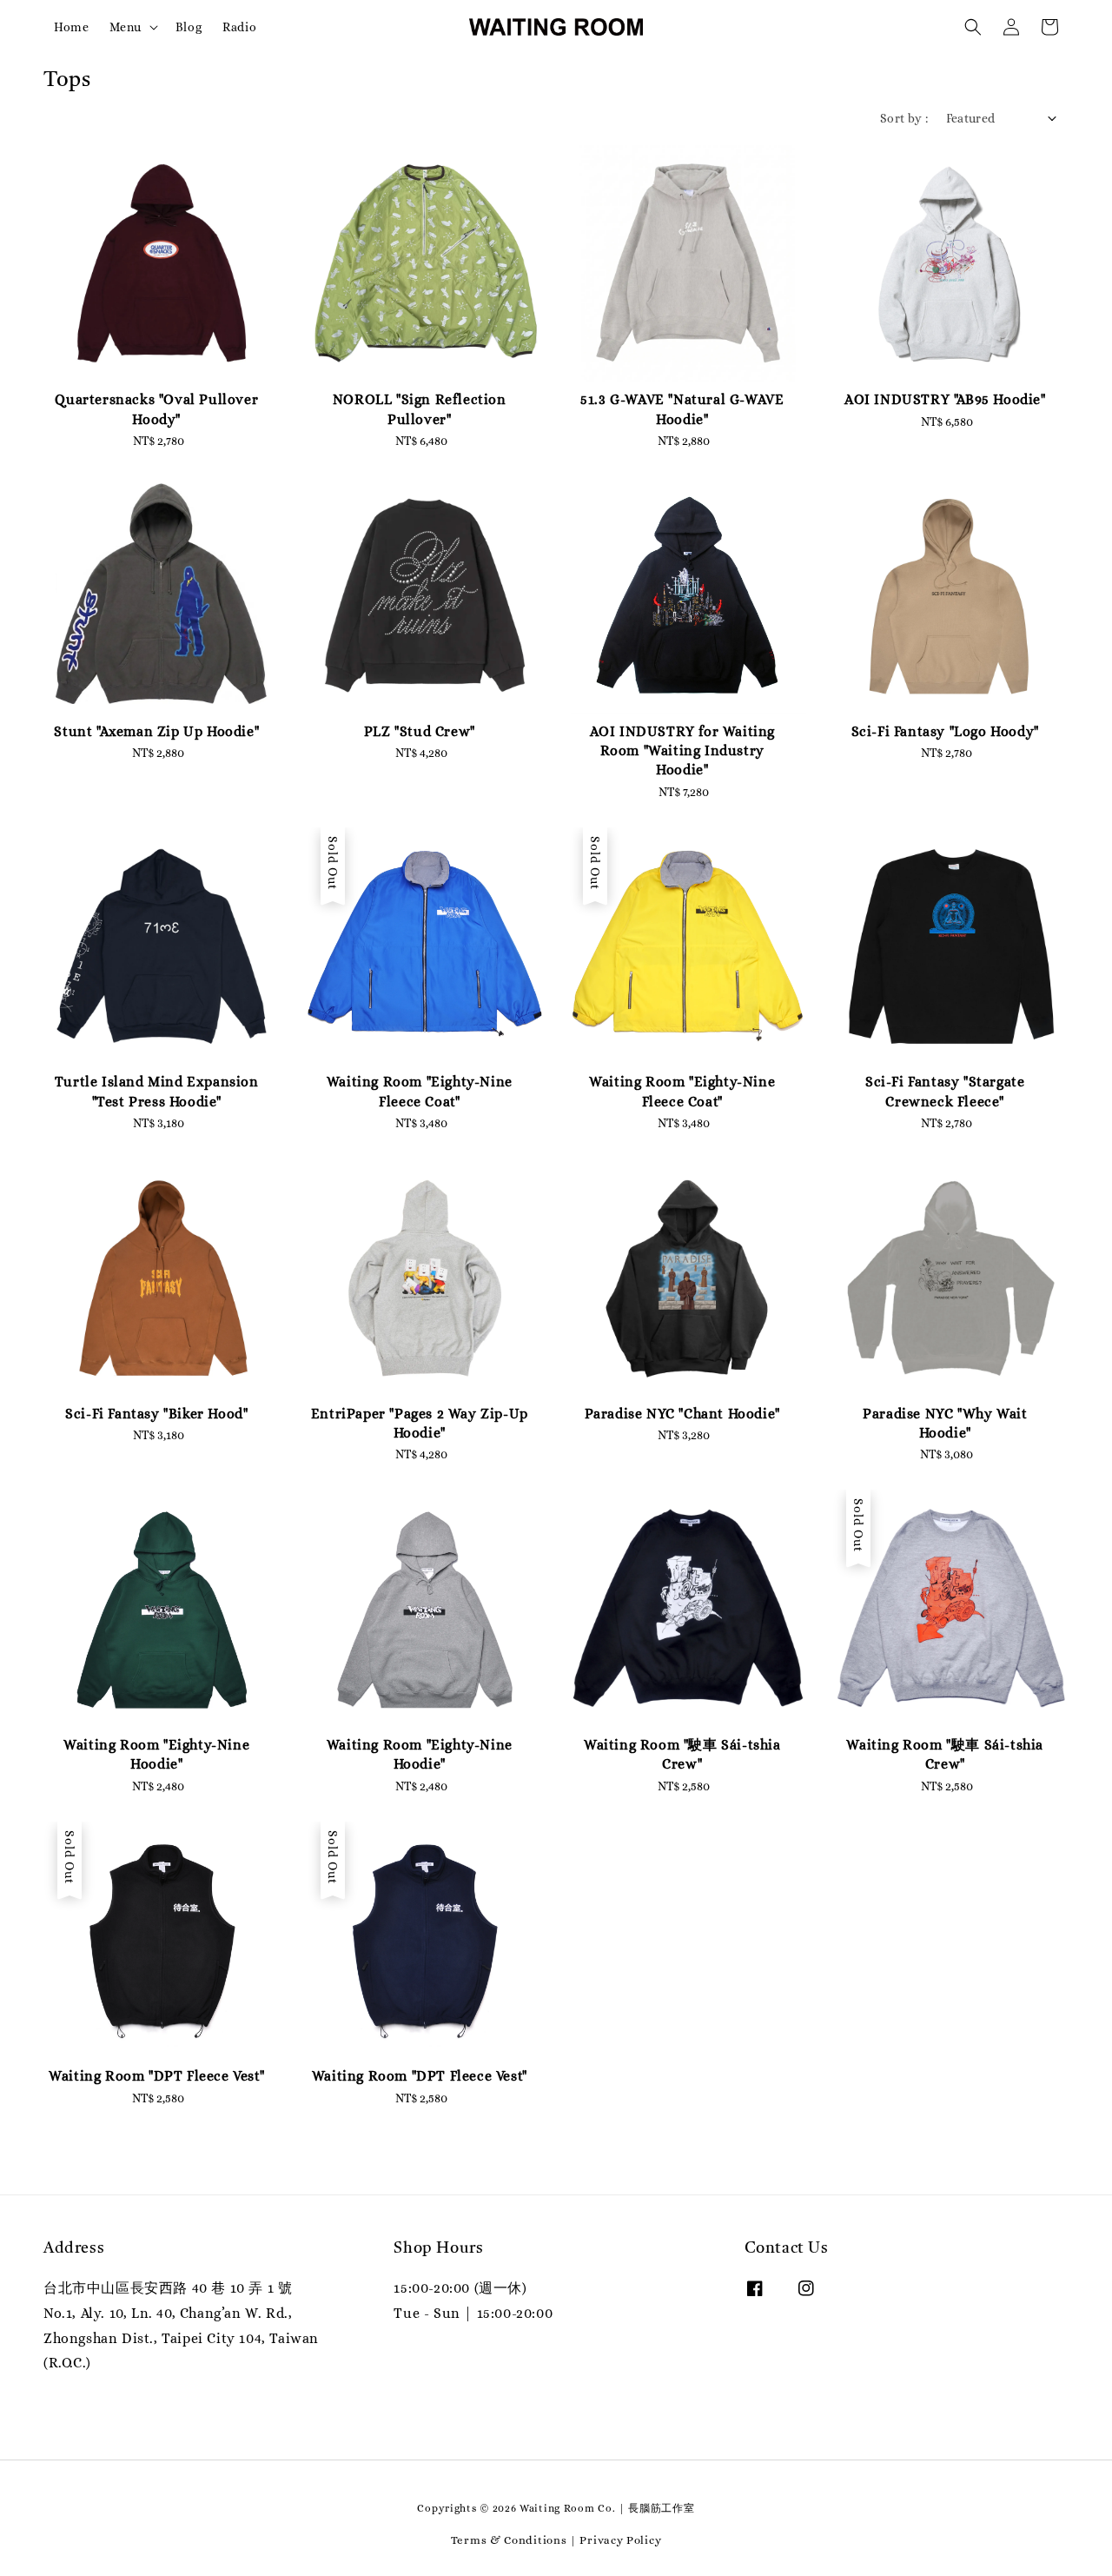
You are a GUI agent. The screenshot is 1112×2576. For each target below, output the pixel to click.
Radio (239, 27)
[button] (973, 27)
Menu (125, 27)
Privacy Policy (620, 2540)
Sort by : (904, 118)
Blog (189, 27)
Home (71, 27)
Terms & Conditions (509, 2540)
